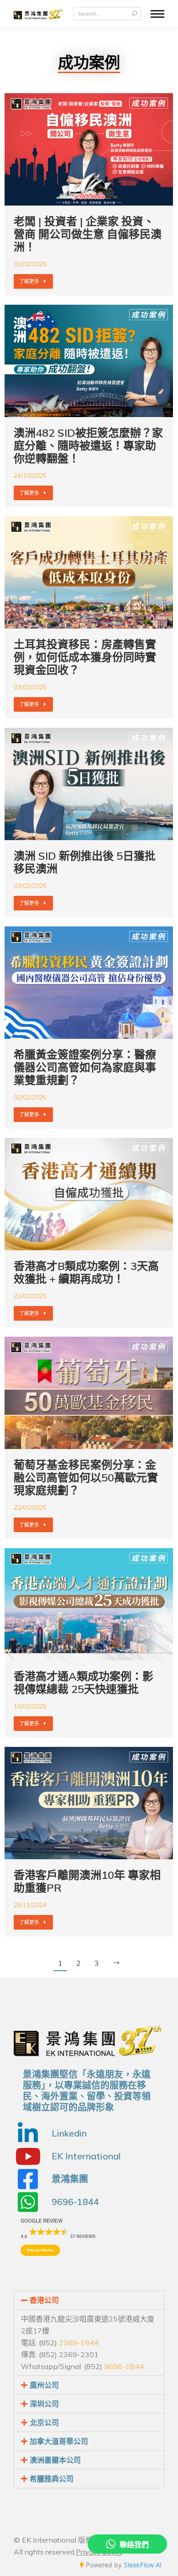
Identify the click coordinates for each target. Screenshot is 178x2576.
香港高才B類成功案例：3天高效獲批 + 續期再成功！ (86, 1272)
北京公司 (44, 2423)
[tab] (89, 2300)
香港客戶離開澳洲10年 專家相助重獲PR (87, 1881)
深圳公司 (44, 2404)
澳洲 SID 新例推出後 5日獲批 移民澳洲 (85, 862)
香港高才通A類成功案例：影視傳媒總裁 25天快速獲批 (84, 1682)
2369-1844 (79, 2343)
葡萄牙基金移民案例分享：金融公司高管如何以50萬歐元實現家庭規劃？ (86, 1477)
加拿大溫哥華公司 (59, 2441)
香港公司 (44, 2300)
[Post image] (89, 149)
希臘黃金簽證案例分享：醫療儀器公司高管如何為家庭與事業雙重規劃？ (85, 1067)
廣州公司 (44, 2385)
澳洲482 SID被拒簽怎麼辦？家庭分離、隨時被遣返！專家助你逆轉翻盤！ (88, 445)
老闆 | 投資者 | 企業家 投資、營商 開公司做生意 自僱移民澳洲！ (88, 234)
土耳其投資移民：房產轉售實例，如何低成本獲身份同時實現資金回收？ (85, 657)
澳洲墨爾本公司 (55, 2460)
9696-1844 (124, 2366)
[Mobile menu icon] (157, 14)
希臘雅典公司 (52, 2479)
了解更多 (29, 281)
